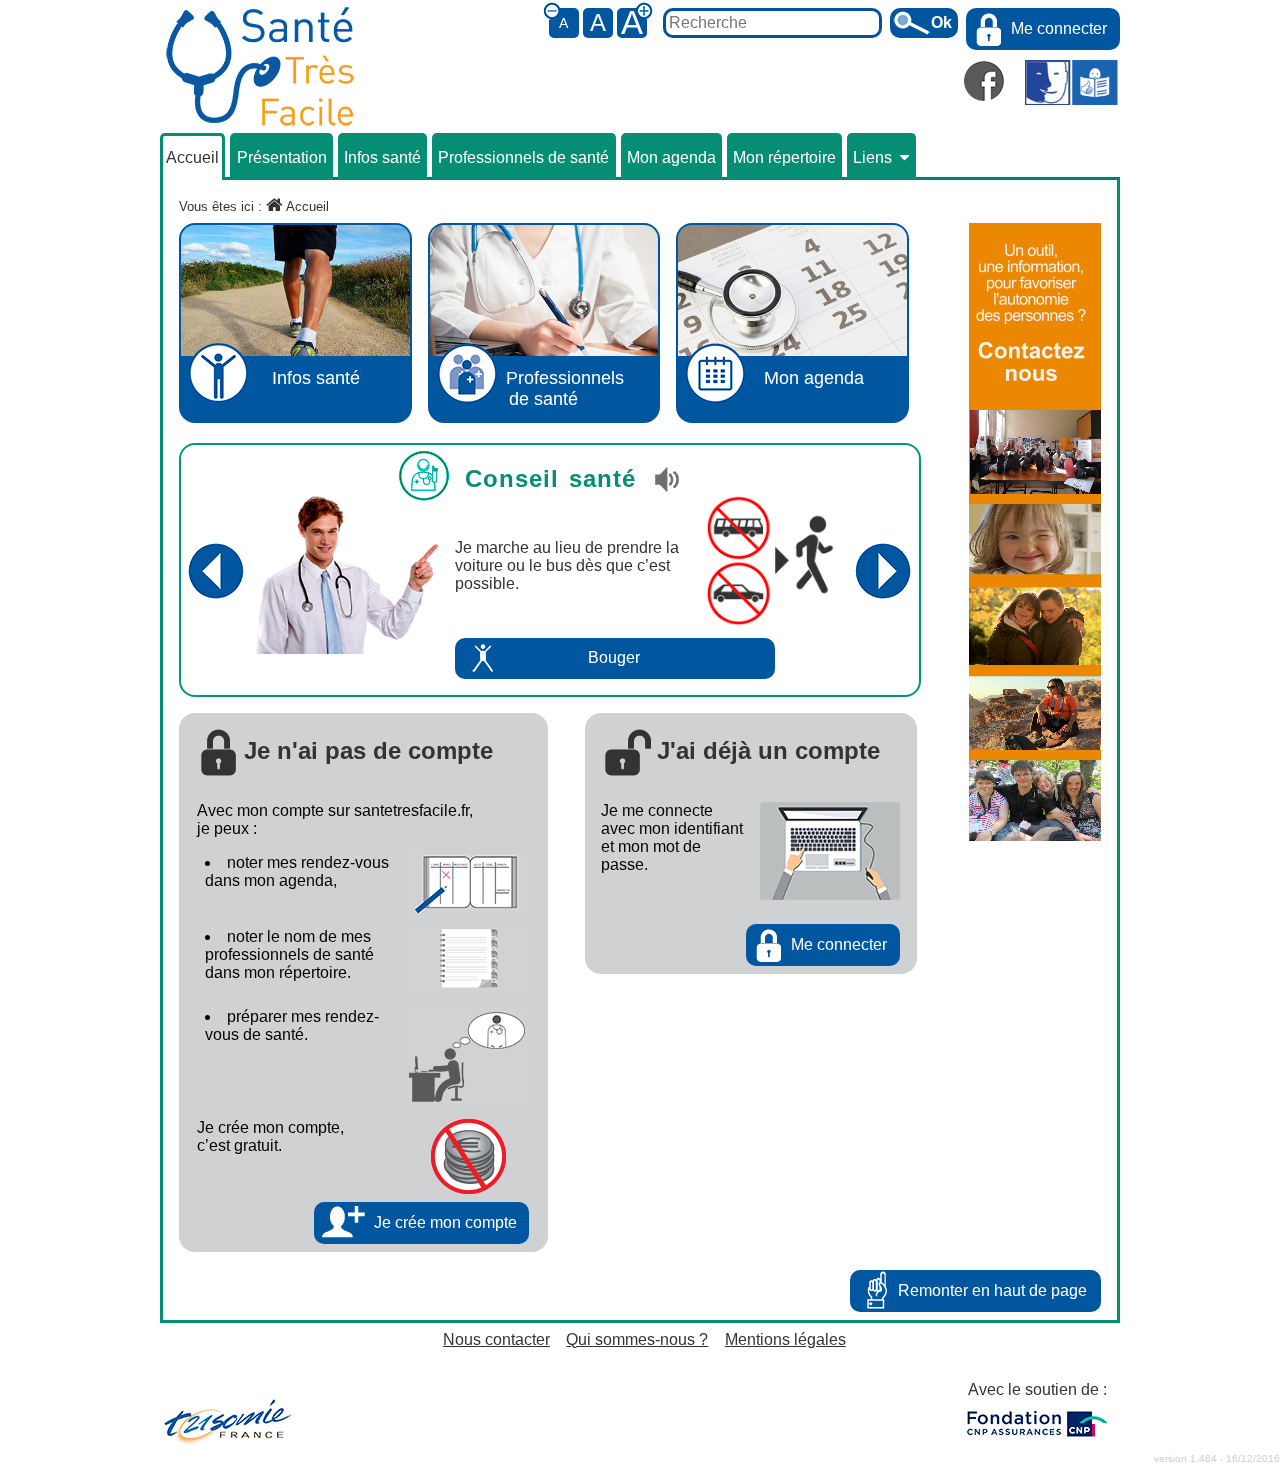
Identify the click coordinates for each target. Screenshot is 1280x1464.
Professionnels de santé (523, 157)
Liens (872, 157)
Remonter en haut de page (992, 1290)
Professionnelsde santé (565, 388)
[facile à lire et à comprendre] (1071, 84)
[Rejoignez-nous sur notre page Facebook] (984, 81)
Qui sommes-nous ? (637, 1339)
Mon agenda (671, 157)
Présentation (282, 157)
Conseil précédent (216, 570)
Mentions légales (785, 1339)
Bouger (614, 657)
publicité (999, 231)
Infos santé (382, 157)
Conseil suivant (883, 570)
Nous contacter (496, 1339)
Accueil (192, 157)
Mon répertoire (784, 157)
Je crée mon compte (445, 1222)
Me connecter (1059, 28)
